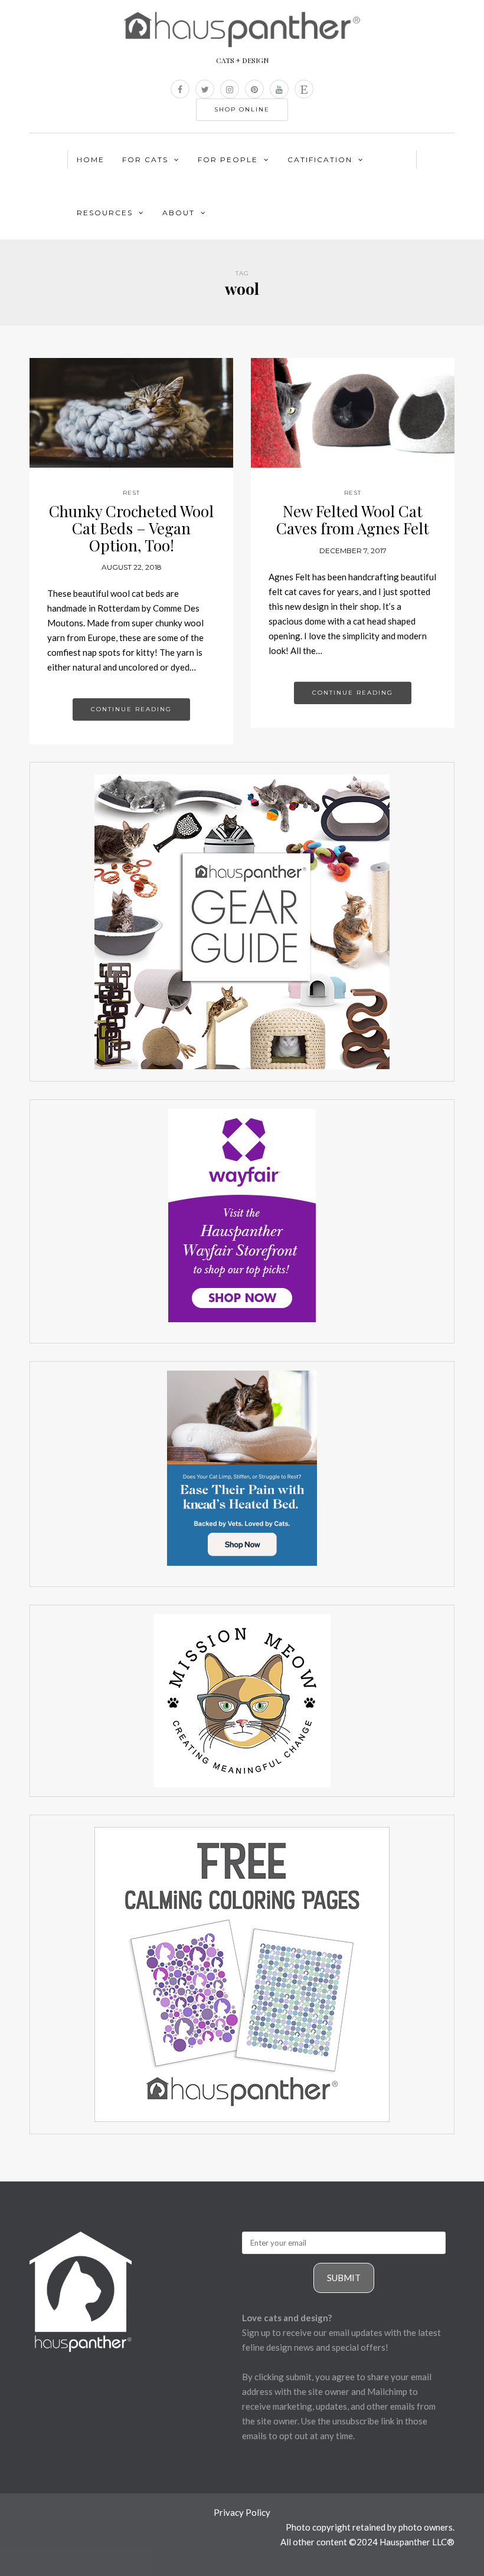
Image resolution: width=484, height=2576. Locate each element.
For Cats (145, 160)
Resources (105, 213)
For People (228, 160)
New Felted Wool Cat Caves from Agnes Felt (353, 520)
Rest (131, 493)
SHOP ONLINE (242, 109)
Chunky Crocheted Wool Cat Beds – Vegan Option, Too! (131, 528)
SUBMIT (344, 2278)
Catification (320, 160)
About (179, 213)
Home (91, 160)
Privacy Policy (242, 2512)
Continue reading (131, 709)
